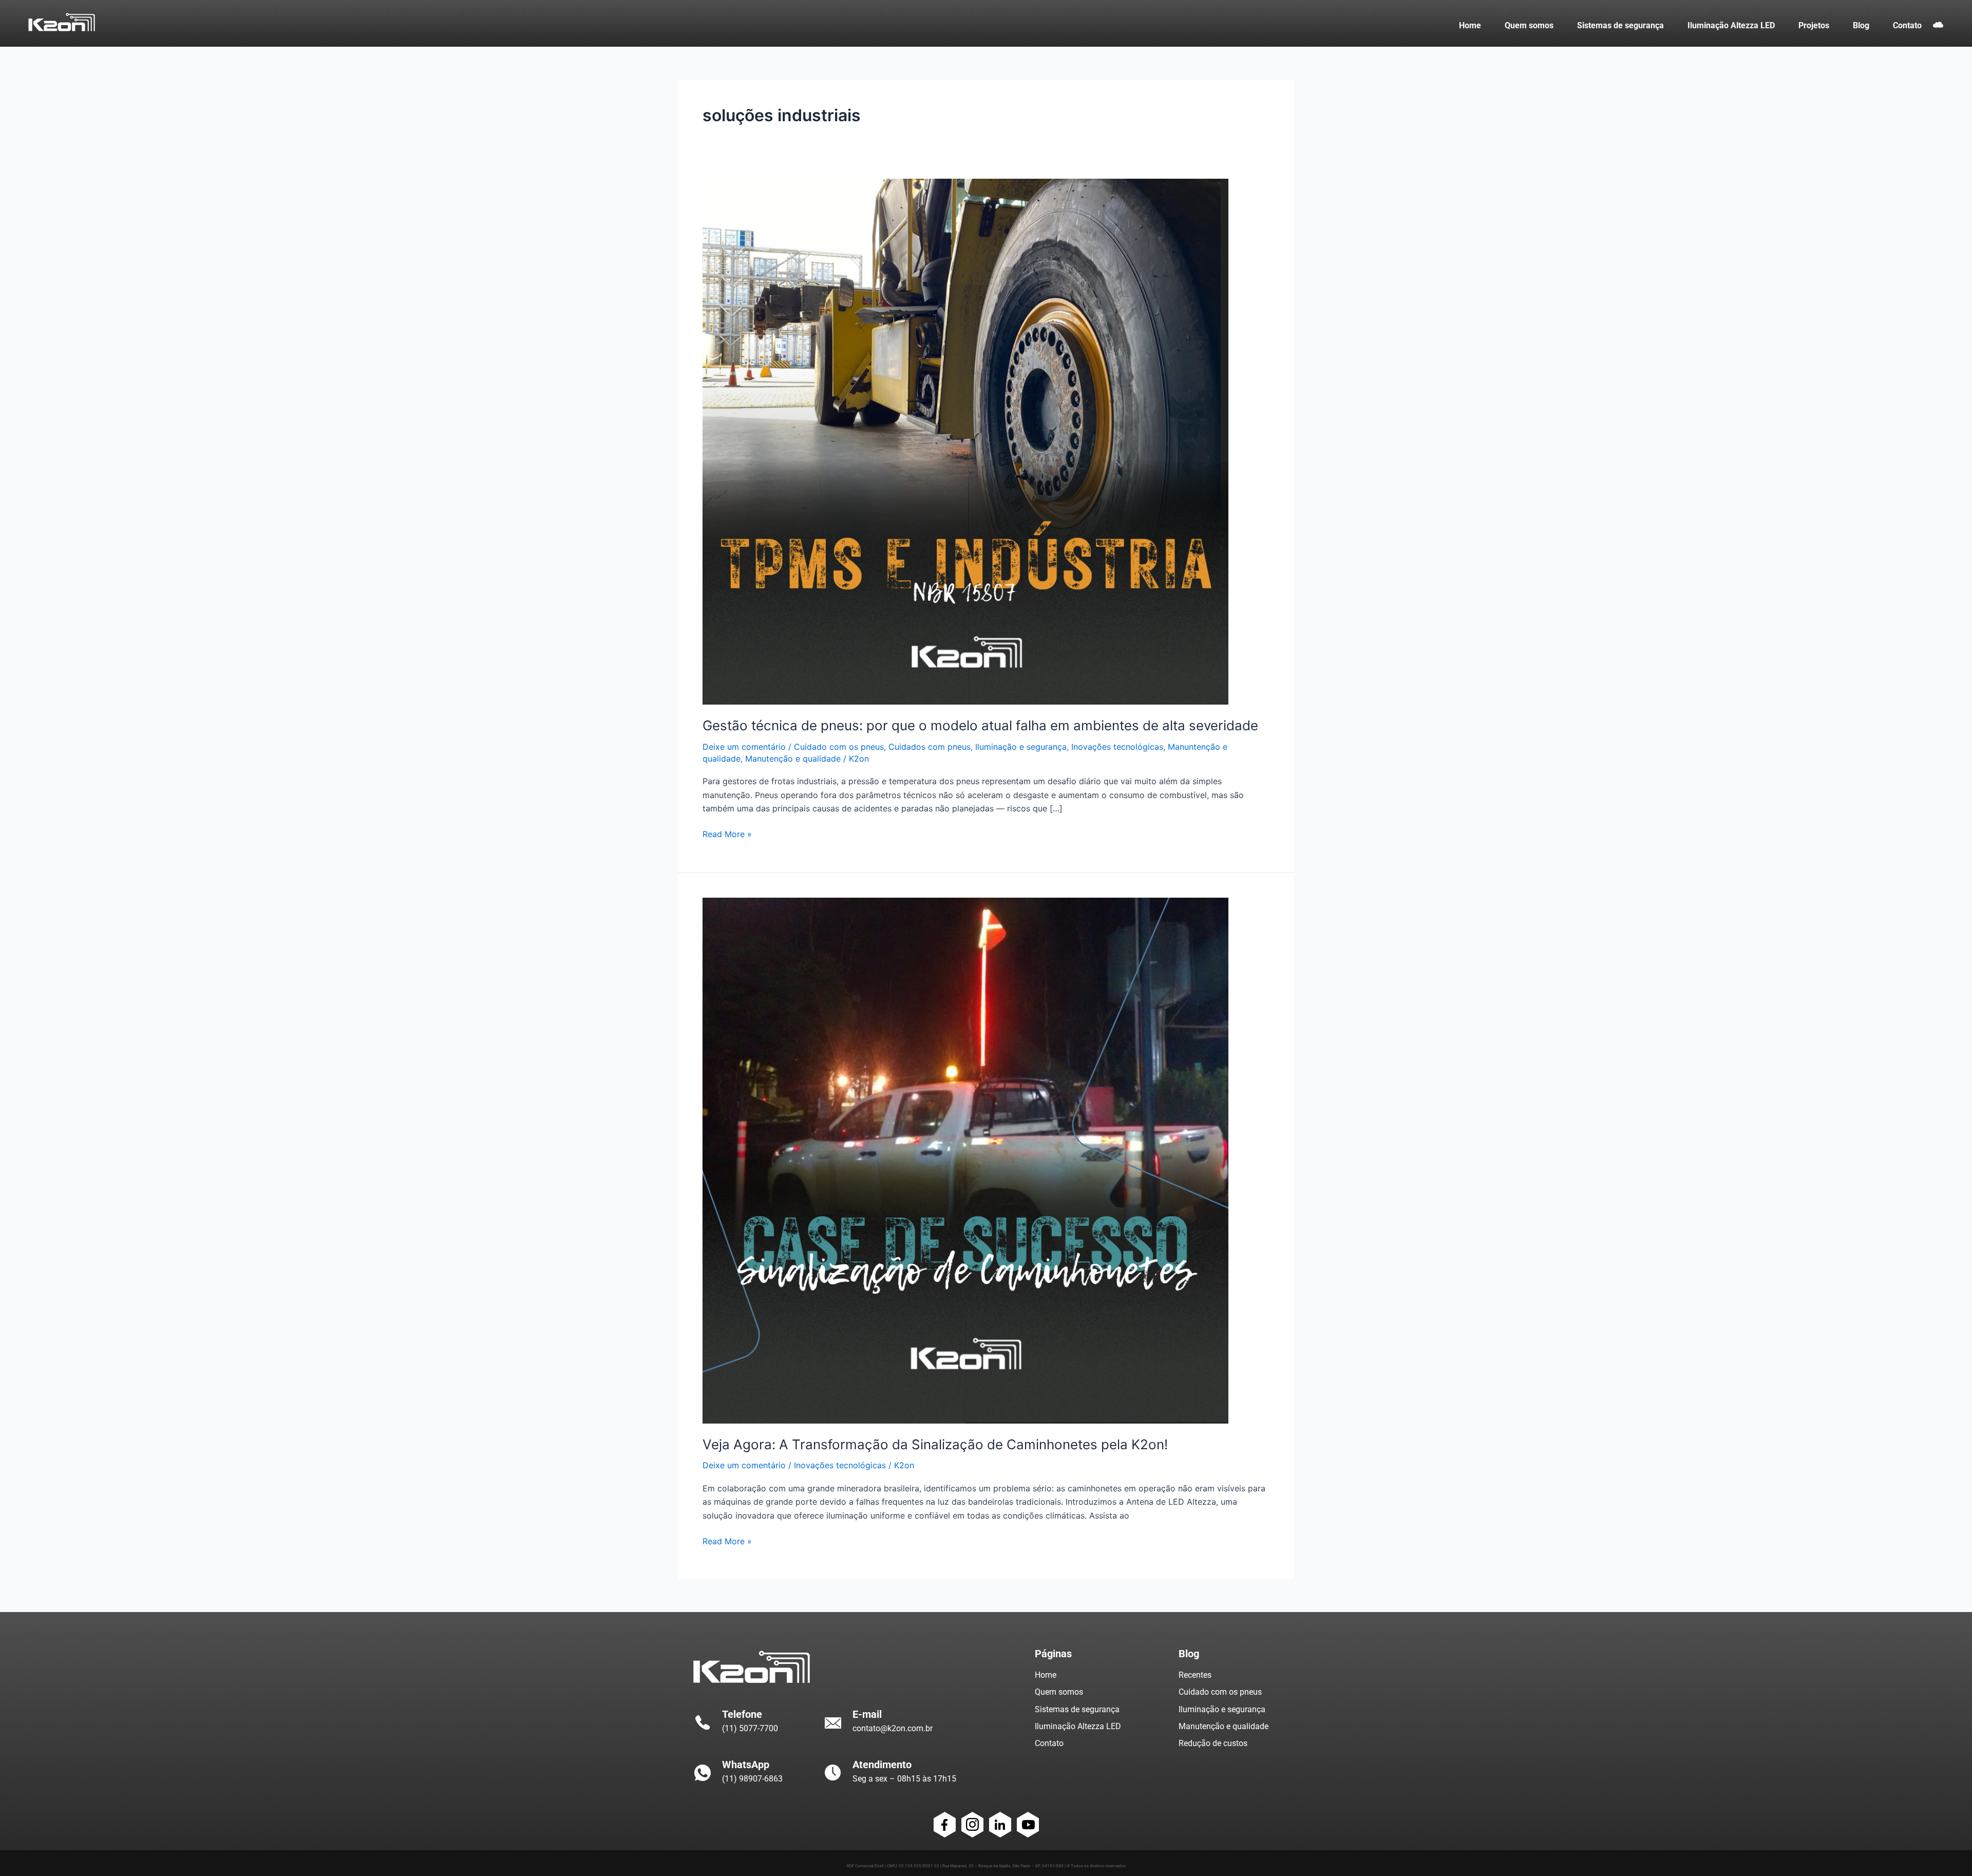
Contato (1049, 1743)
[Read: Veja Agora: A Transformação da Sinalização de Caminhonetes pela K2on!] (965, 1160)
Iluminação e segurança (1021, 747)
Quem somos (1059, 1692)
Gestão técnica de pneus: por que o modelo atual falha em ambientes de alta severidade (980, 725)
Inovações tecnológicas (1117, 747)
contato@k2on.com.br (893, 1728)
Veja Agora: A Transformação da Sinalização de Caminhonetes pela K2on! (935, 1444)
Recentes (1195, 1675)
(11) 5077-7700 (750, 1728)
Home (1046, 1675)
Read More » (727, 833)
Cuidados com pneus (930, 747)
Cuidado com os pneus (839, 747)
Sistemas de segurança (1077, 1709)
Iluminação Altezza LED (1078, 1726)
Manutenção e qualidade (793, 759)
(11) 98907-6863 (752, 1779)
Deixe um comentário (744, 747)
